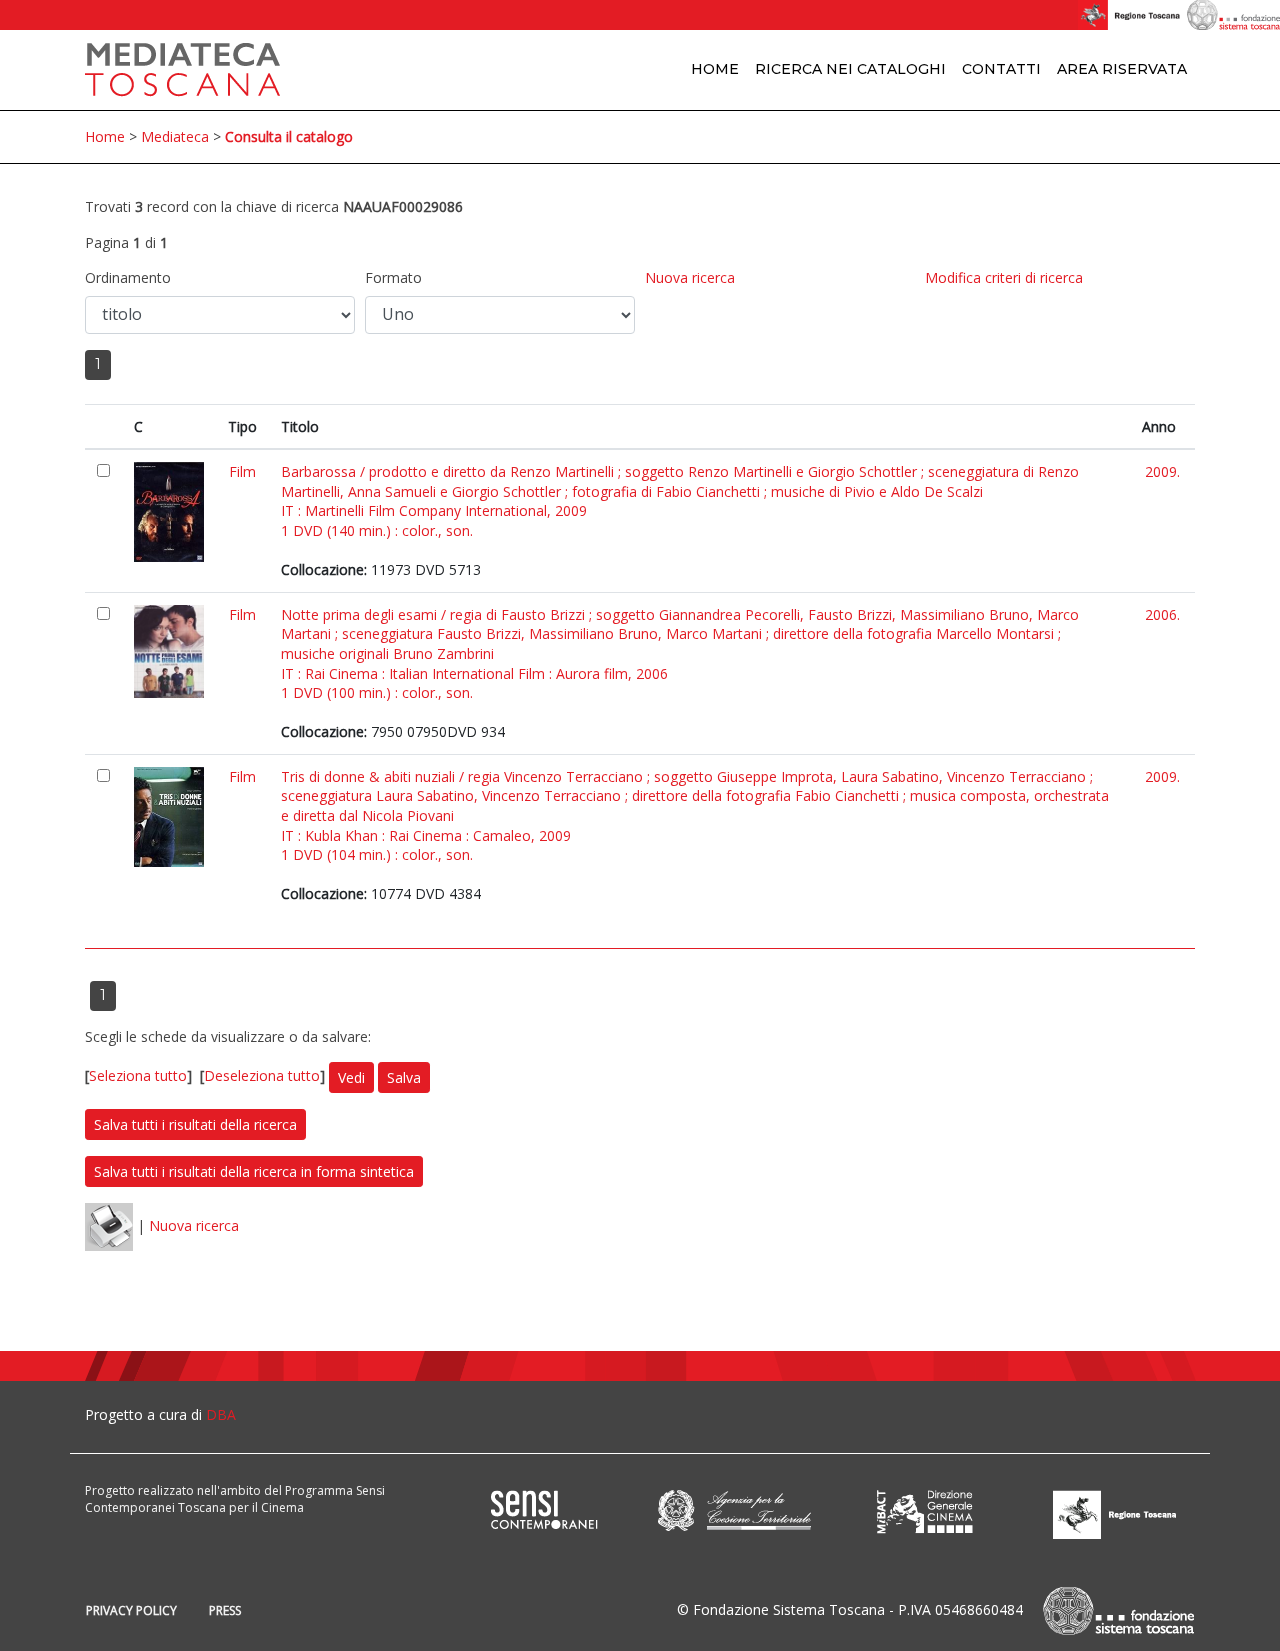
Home (715, 69)
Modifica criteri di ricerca (1004, 277)
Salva (404, 1077)
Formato (393, 277)
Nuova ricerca (690, 277)
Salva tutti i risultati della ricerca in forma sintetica (254, 1171)
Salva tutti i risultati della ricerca (195, 1124)
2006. (1162, 614)
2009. (1162, 471)
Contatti (1001, 69)
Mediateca (175, 136)
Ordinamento (128, 277)
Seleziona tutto (138, 1075)
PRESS (225, 1610)
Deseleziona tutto (262, 1075)
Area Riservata (1122, 69)
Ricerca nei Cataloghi (850, 69)
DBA (221, 1414)
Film (242, 471)
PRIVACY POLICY (131, 1610)
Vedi (351, 1077)
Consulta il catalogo (289, 136)
